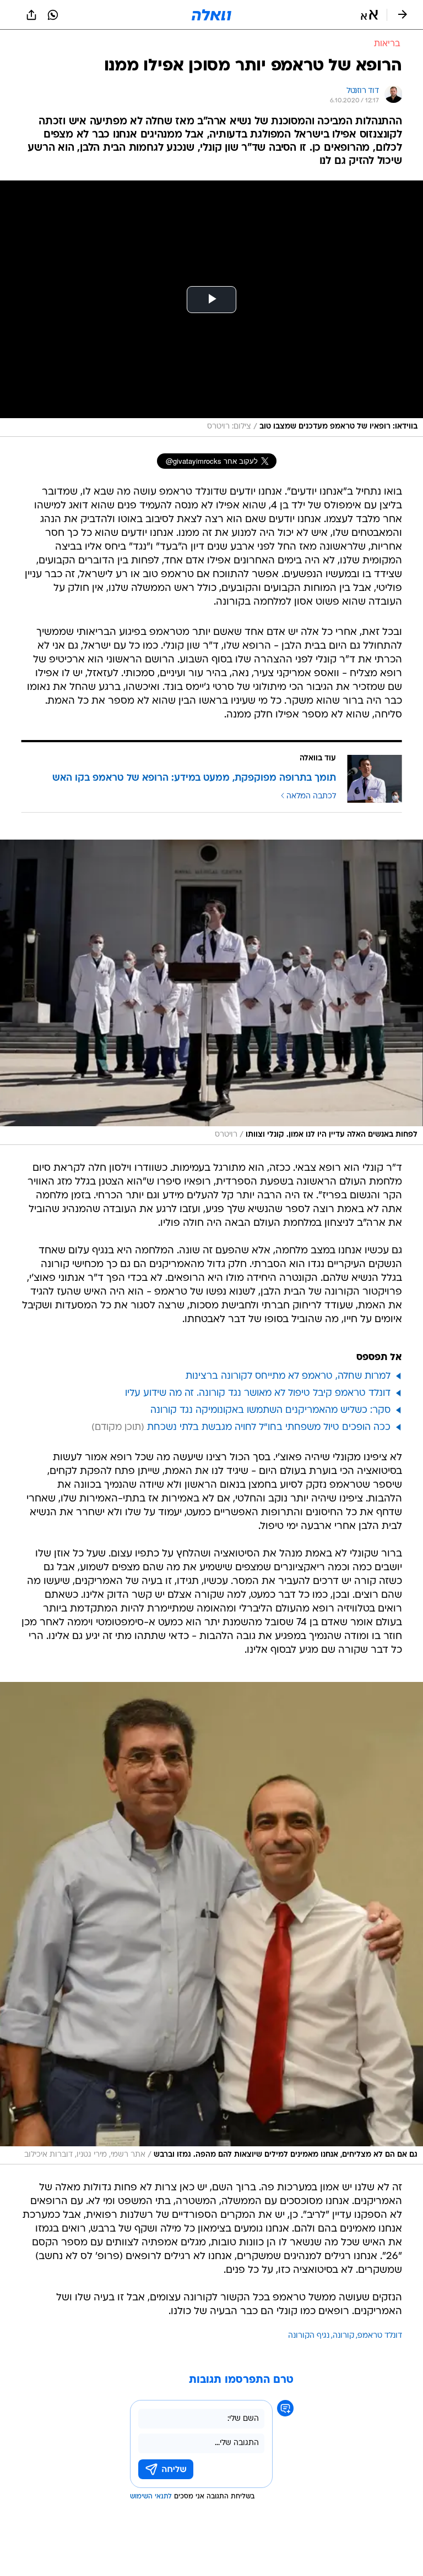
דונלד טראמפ (380, 2336)
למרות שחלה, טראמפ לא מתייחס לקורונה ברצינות (288, 1376)
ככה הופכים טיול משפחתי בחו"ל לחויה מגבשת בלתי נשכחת (269, 1427)
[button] (369, 15)
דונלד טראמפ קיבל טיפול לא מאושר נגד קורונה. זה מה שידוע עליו (258, 1393)
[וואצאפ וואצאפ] (53, 15)
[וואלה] (211, 15)
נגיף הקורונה (309, 2336)
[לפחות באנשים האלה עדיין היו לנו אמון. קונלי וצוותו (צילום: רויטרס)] (211, 992)
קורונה (343, 2336)
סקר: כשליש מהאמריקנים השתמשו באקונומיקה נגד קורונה (270, 1410)
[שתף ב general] (31, 15)
